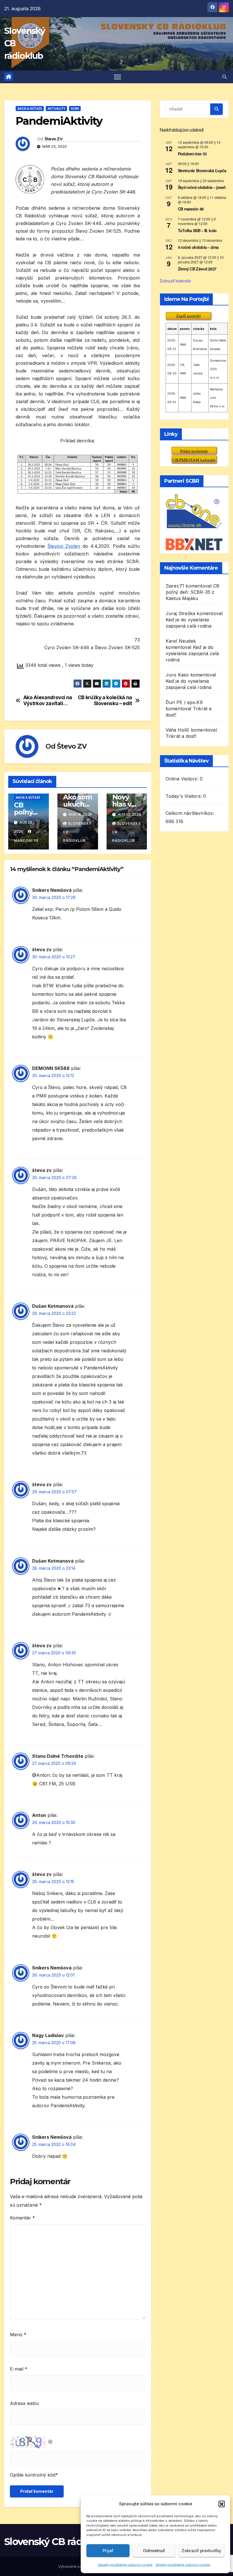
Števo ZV (53, 139)
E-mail (19, 2369)
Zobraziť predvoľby (201, 2551)
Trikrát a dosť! (181, 736)
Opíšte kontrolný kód (33, 2475)
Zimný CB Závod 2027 (197, 269)
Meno (18, 2335)
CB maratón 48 (191, 209)
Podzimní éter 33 (192, 154)
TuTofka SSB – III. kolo (197, 230)
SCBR (75, 109)
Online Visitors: (183, 779)
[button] (222, 2504)
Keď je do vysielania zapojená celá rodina (192, 653)
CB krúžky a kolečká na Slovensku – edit (105, 700)
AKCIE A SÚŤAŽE (30, 109)
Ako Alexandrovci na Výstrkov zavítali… (48, 700)
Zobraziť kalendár (175, 281)
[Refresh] (51, 2440)
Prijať (108, 2551)
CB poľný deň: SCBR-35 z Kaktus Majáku (193, 592)
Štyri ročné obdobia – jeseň (202, 187)
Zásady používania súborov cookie (125, 2565)
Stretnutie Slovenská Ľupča (202, 170)
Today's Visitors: (185, 796)
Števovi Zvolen (64, 546)
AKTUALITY (56, 109)
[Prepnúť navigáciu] (117, 77)
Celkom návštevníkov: (191, 813)
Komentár (22, 2218)
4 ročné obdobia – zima (198, 247)
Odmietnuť (154, 2551)
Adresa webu (24, 2403)
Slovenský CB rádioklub (58, 2542)
